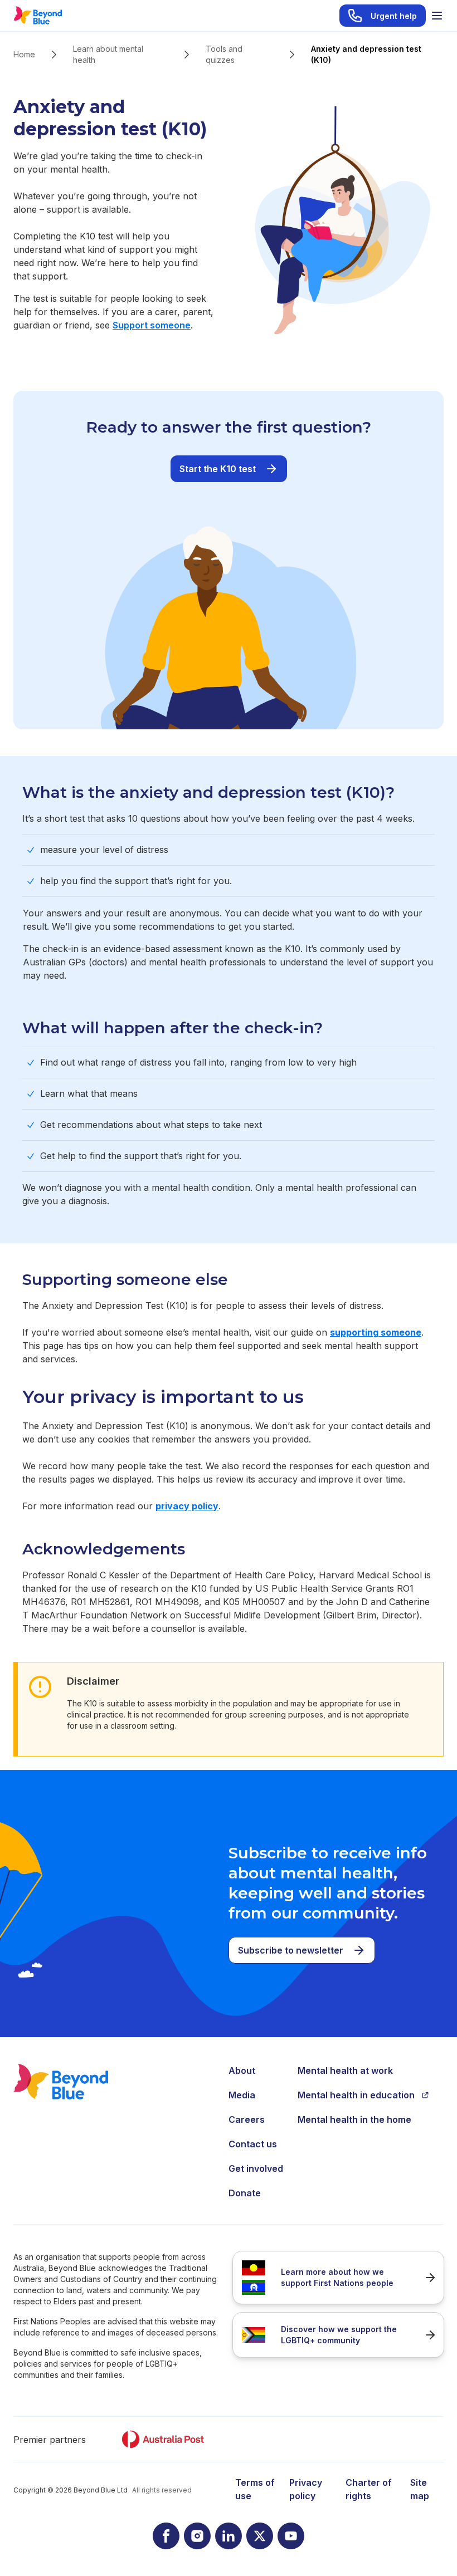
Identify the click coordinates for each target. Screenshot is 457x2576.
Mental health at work (345, 2070)
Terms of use (255, 2489)
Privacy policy (306, 2489)
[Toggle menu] (437, 16)
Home (24, 54)
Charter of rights (369, 2489)
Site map (420, 2489)
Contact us (253, 2144)
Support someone (152, 325)
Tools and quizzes (224, 54)
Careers (247, 2119)
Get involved (256, 2168)
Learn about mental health (108, 54)
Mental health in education (356, 2095)
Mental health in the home (354, 2119)
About (242, 2070)
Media (242, 2095)
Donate (245, 2193)
